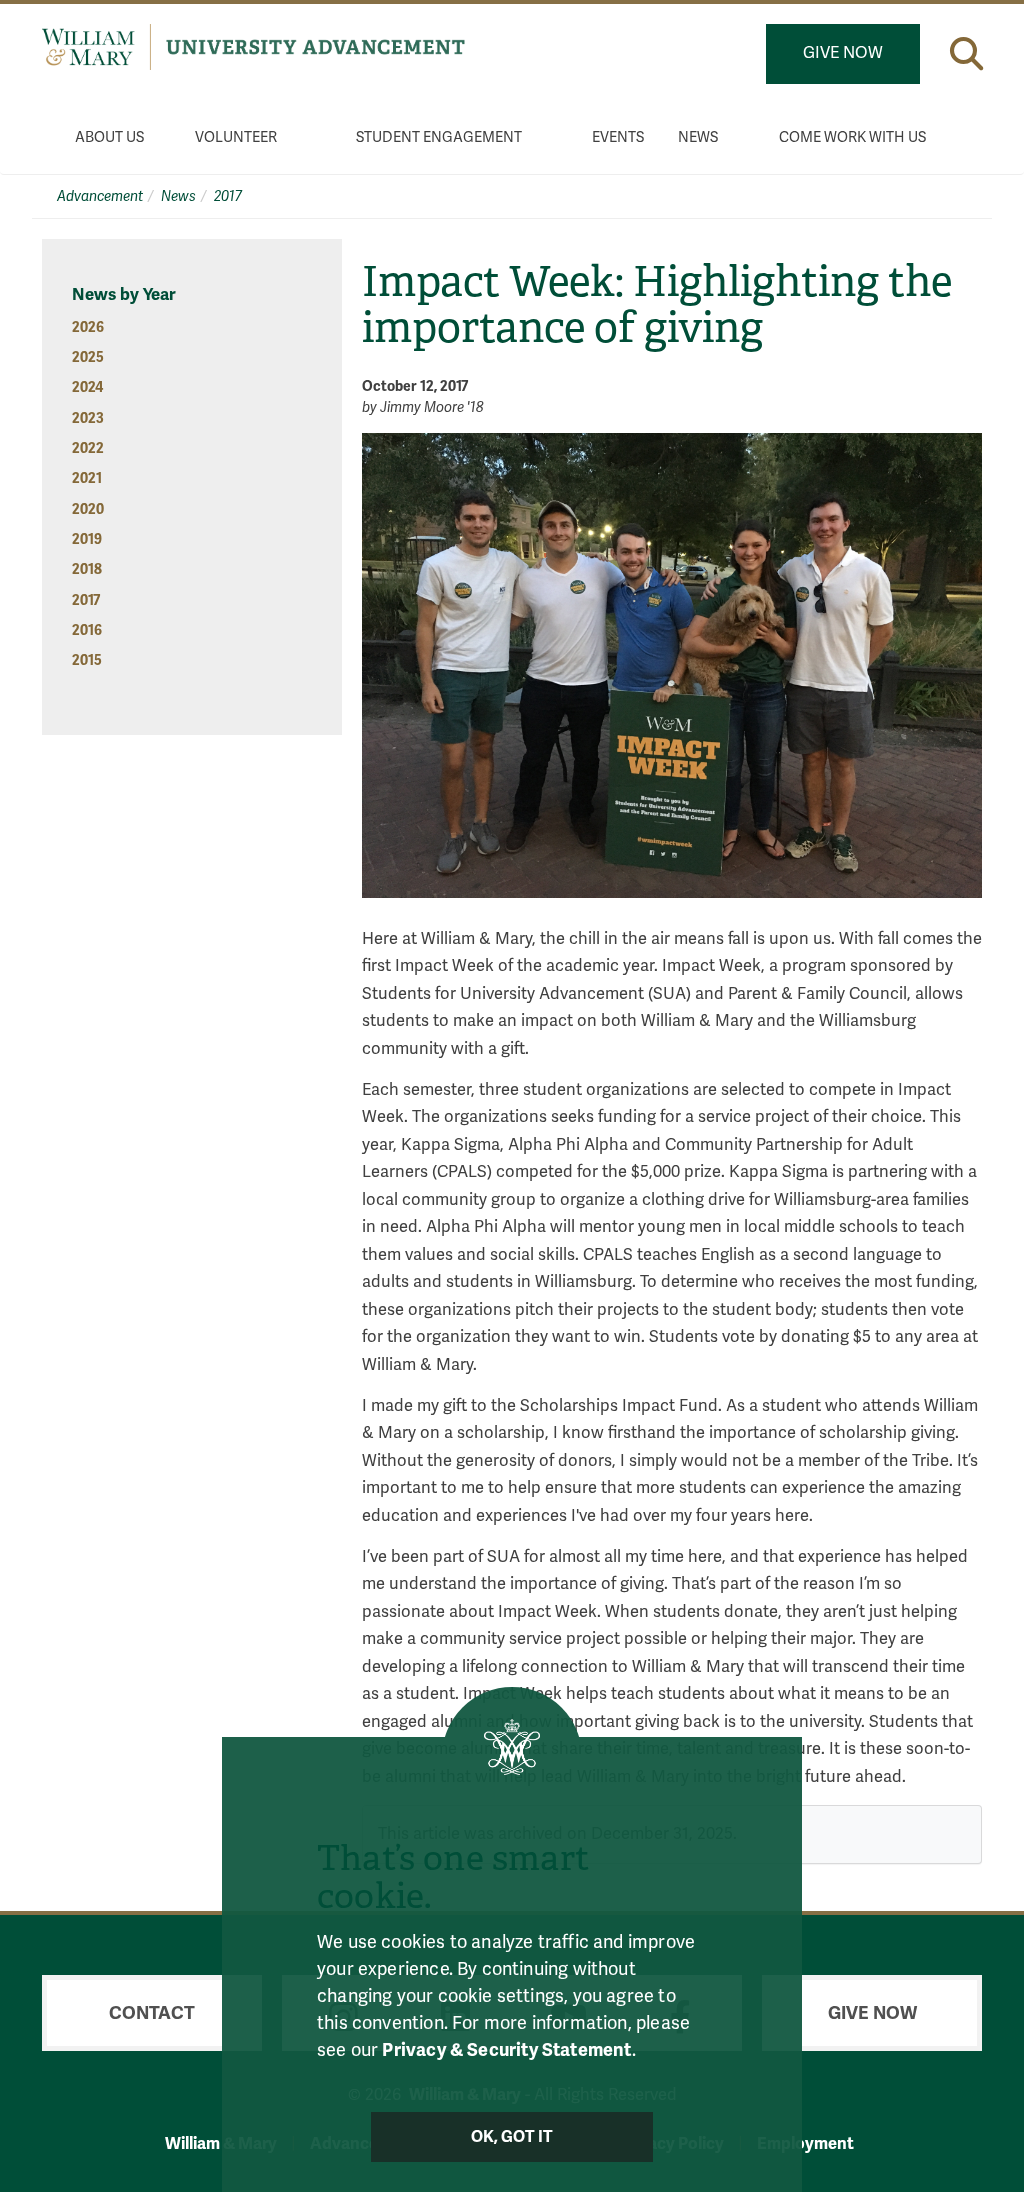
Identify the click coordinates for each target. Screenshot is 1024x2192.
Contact (152, 2013)
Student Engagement (439, 137)
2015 (87, 660)
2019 (87, 539)
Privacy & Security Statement (506, 2050)
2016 (87, 630)
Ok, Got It (512, 2137)
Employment (805, 2143)
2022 (88, 448)
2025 (88, 357)
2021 (87, 478)
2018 (87, 569)
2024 (87, 387)
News (698, 137)
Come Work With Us (852, 137)
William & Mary (221, 2143)
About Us (109, 137)
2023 (88, 418)
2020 (88, 509)
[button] (966, 53)
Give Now (843, 53)
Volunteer (236, 137)
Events (618, 137)
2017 (228, 196)
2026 (88, 327)
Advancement (100, 196)
